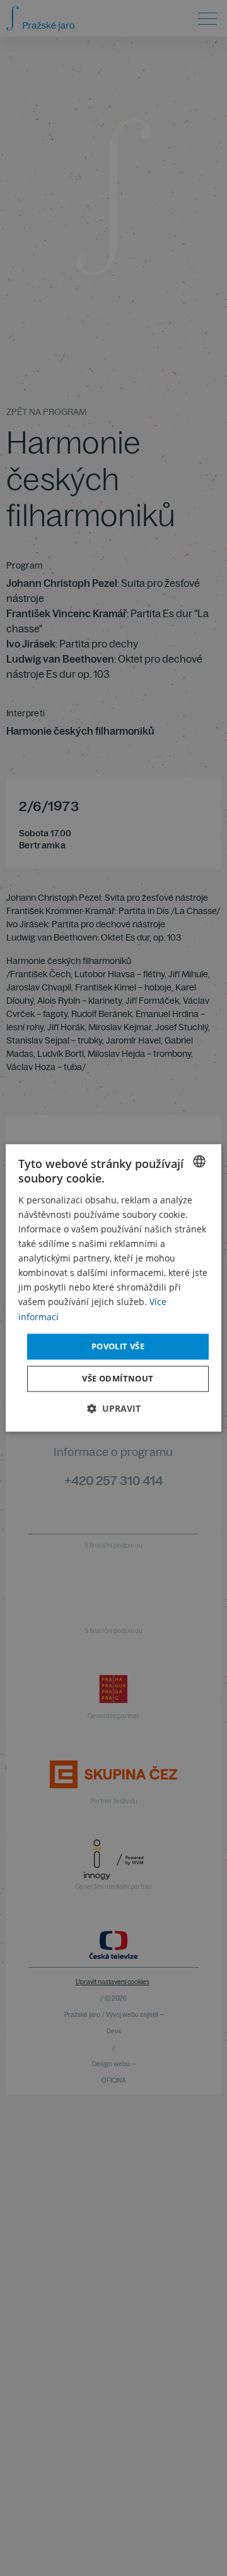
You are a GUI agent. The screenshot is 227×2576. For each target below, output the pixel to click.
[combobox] (199, 1161)
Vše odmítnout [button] (118, 1379)
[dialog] (113, 1288)
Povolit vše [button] (118, 1346)
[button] (114, 1409)
